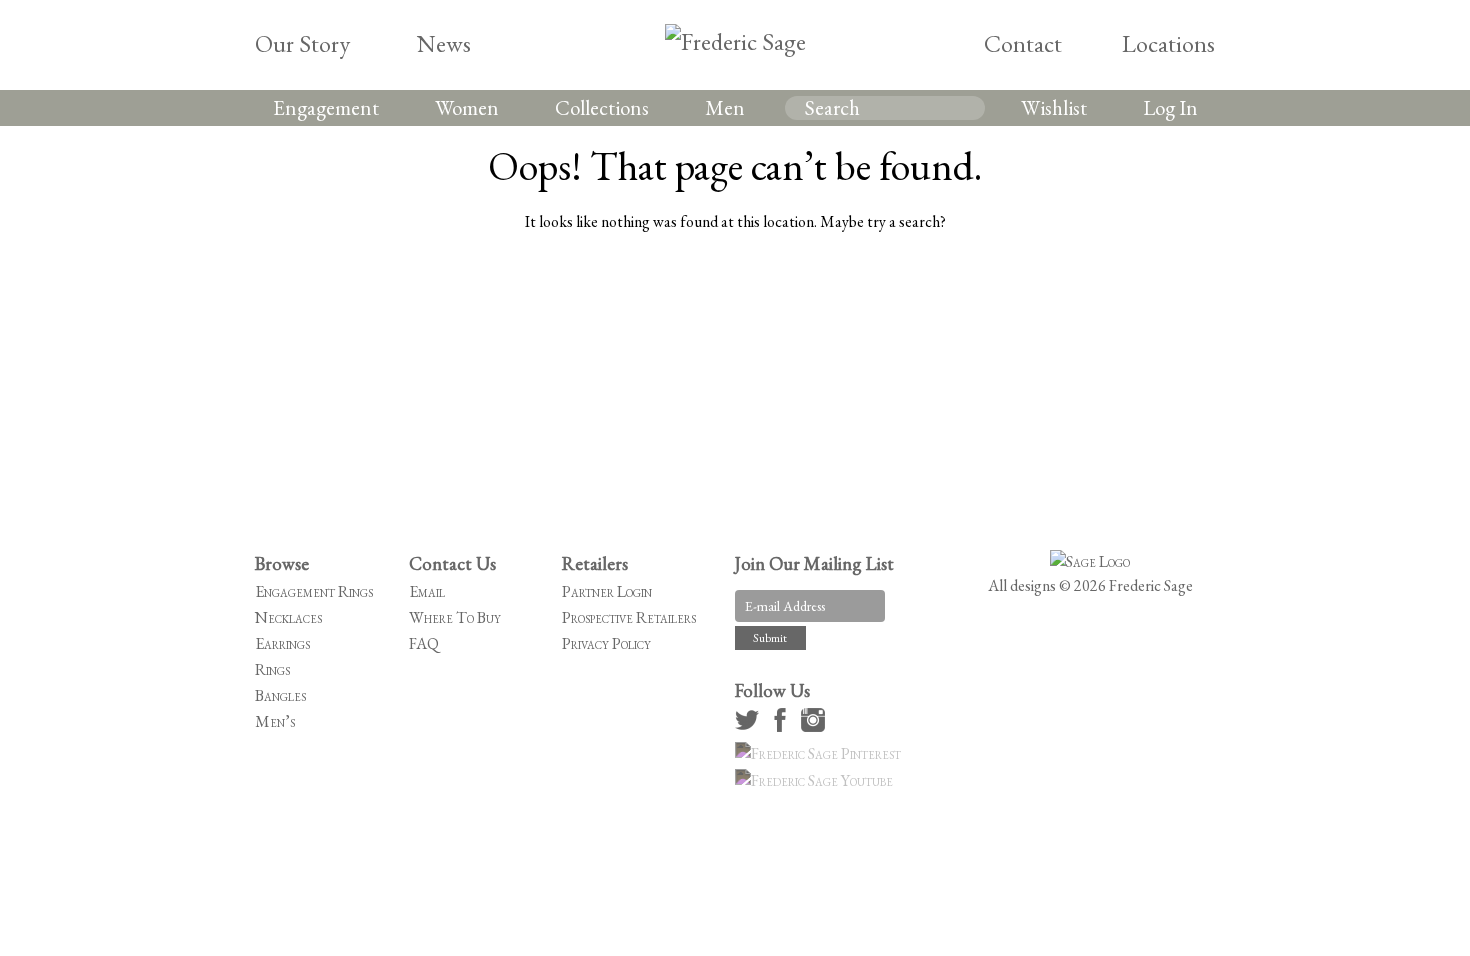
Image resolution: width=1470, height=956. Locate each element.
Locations (1168, 43)
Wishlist (1054, 107)
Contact (1023, 43)
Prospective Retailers (629, 617)
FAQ (424, 643)
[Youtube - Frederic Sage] (817, 780)
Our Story (302, 43)
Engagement (326, 107)
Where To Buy (455, 617)
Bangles (280, 695)
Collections (602, 107)
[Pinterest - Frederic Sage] (821, 753)
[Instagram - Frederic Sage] (816, 726)
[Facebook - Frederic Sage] (783, 726)
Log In (1170, 107)
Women (467, 107)
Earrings (282, 643)
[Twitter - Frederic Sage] (750, 726)
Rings (272, 669)
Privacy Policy (606, 643)
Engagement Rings (314, 591)
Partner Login (607, 591)
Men (725, 107)
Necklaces (288, 617)
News (444, 43)
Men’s (275, 721)
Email (427, 591)
